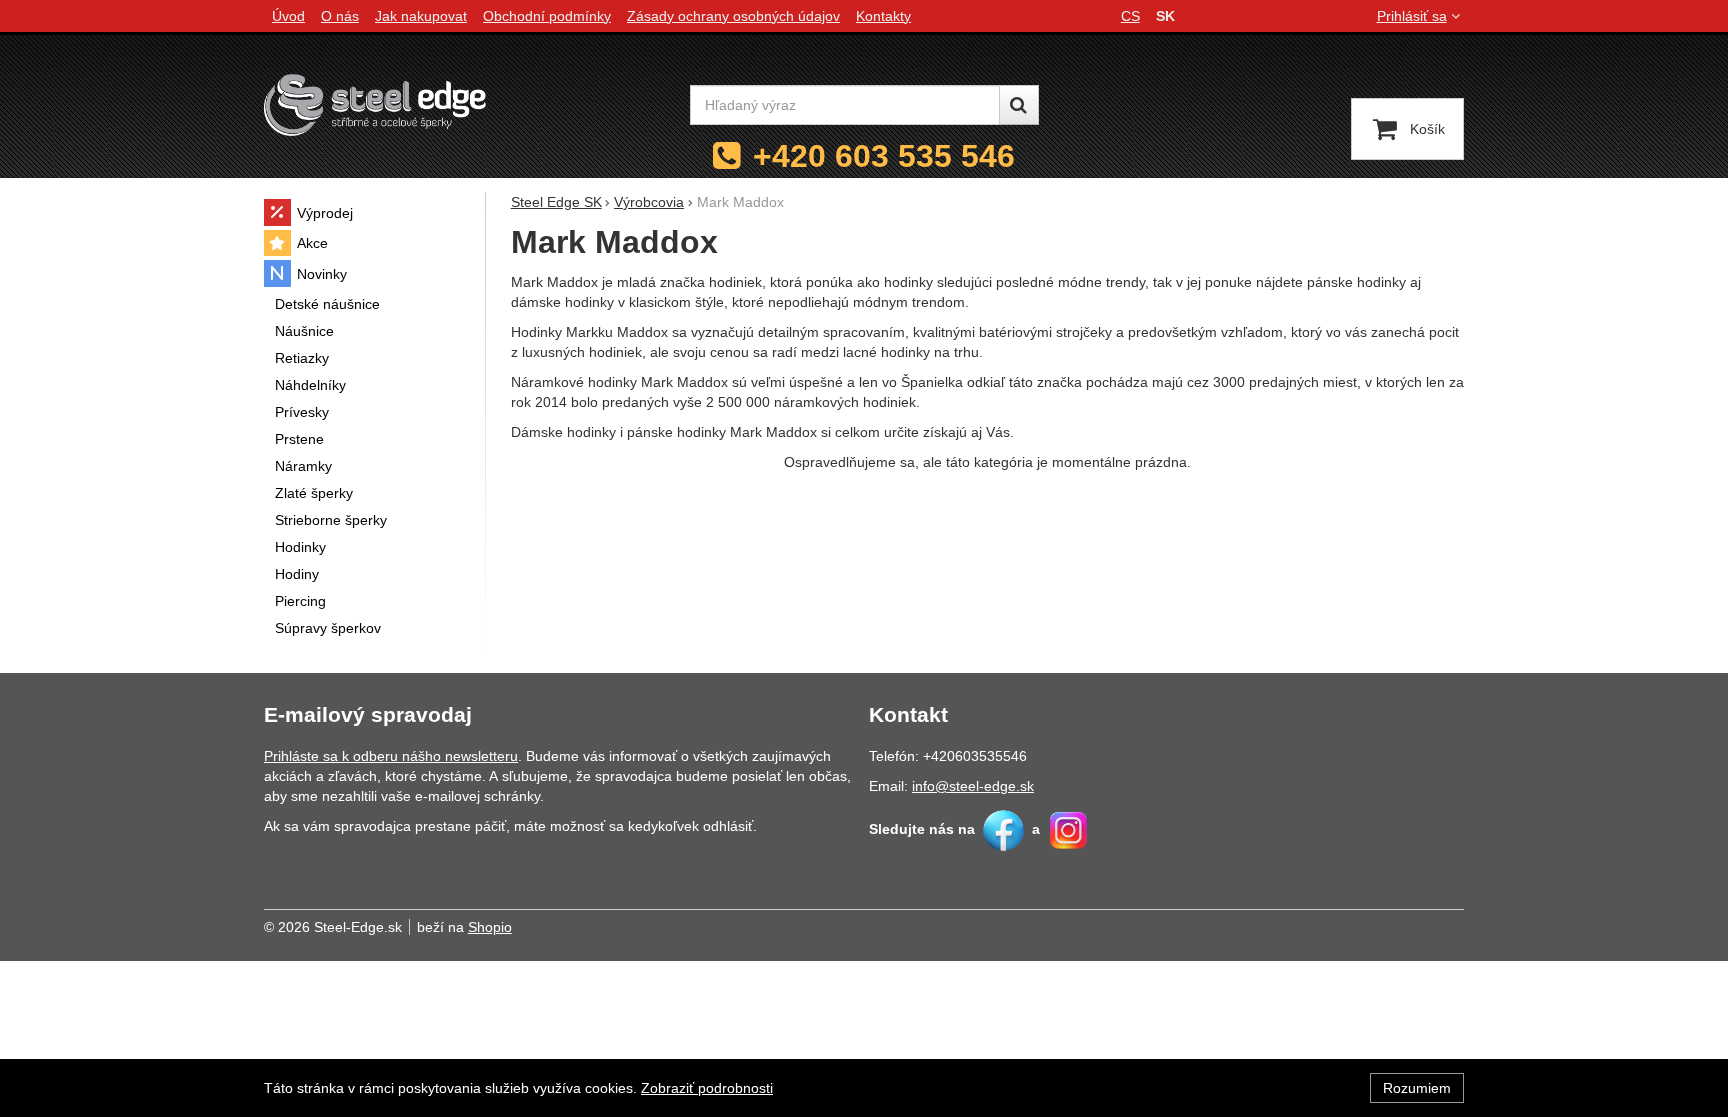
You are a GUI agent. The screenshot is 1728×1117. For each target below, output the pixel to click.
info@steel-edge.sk (973, 786)
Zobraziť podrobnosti (707, 1088)
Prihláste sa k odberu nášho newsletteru (391, 756)
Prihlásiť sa (1412, 16)
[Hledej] (1019, 105)
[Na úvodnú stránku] (375, 104)
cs (1130, 16)
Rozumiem (1417, 1088)
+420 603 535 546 (884, 156)
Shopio (490, 927)
